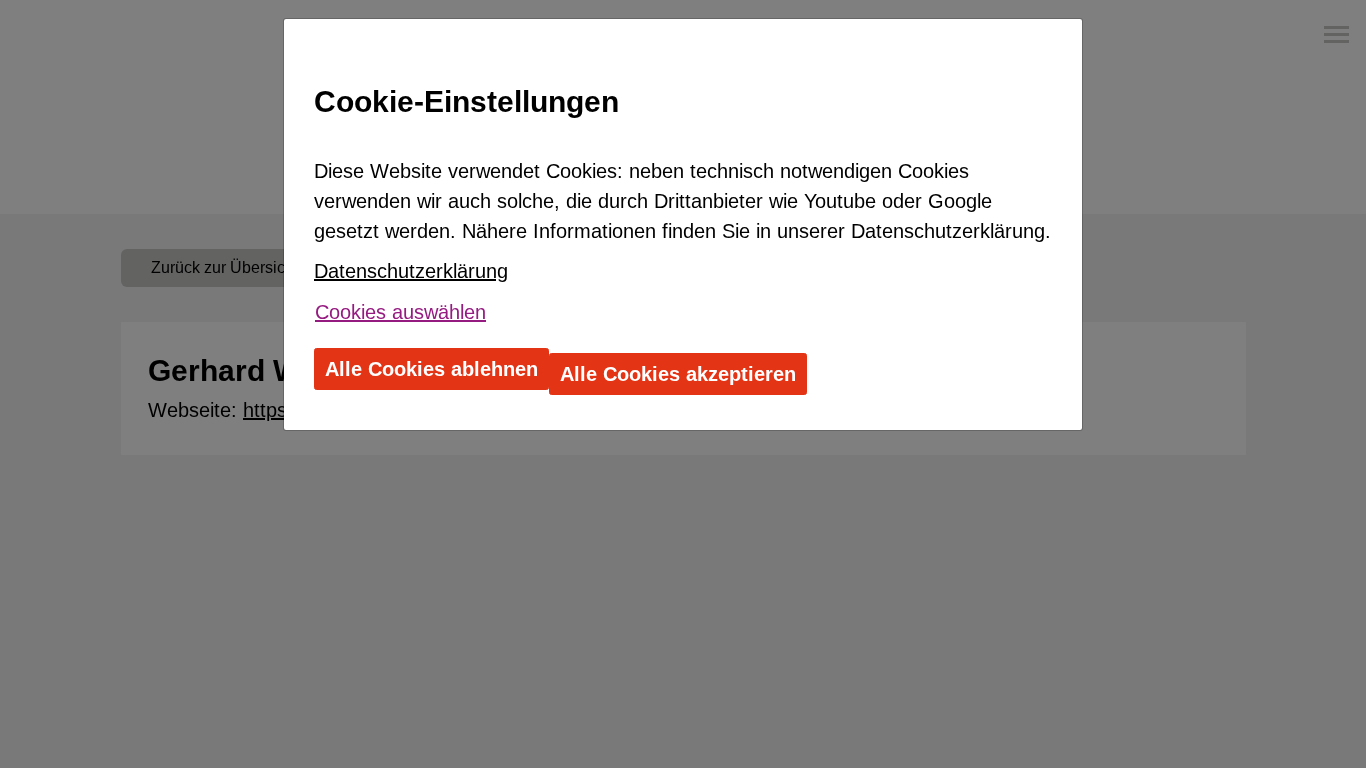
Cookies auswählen (400, 312)
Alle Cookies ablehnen (431, 369)
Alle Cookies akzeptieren (678, 374)
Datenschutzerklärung (411, 271)
